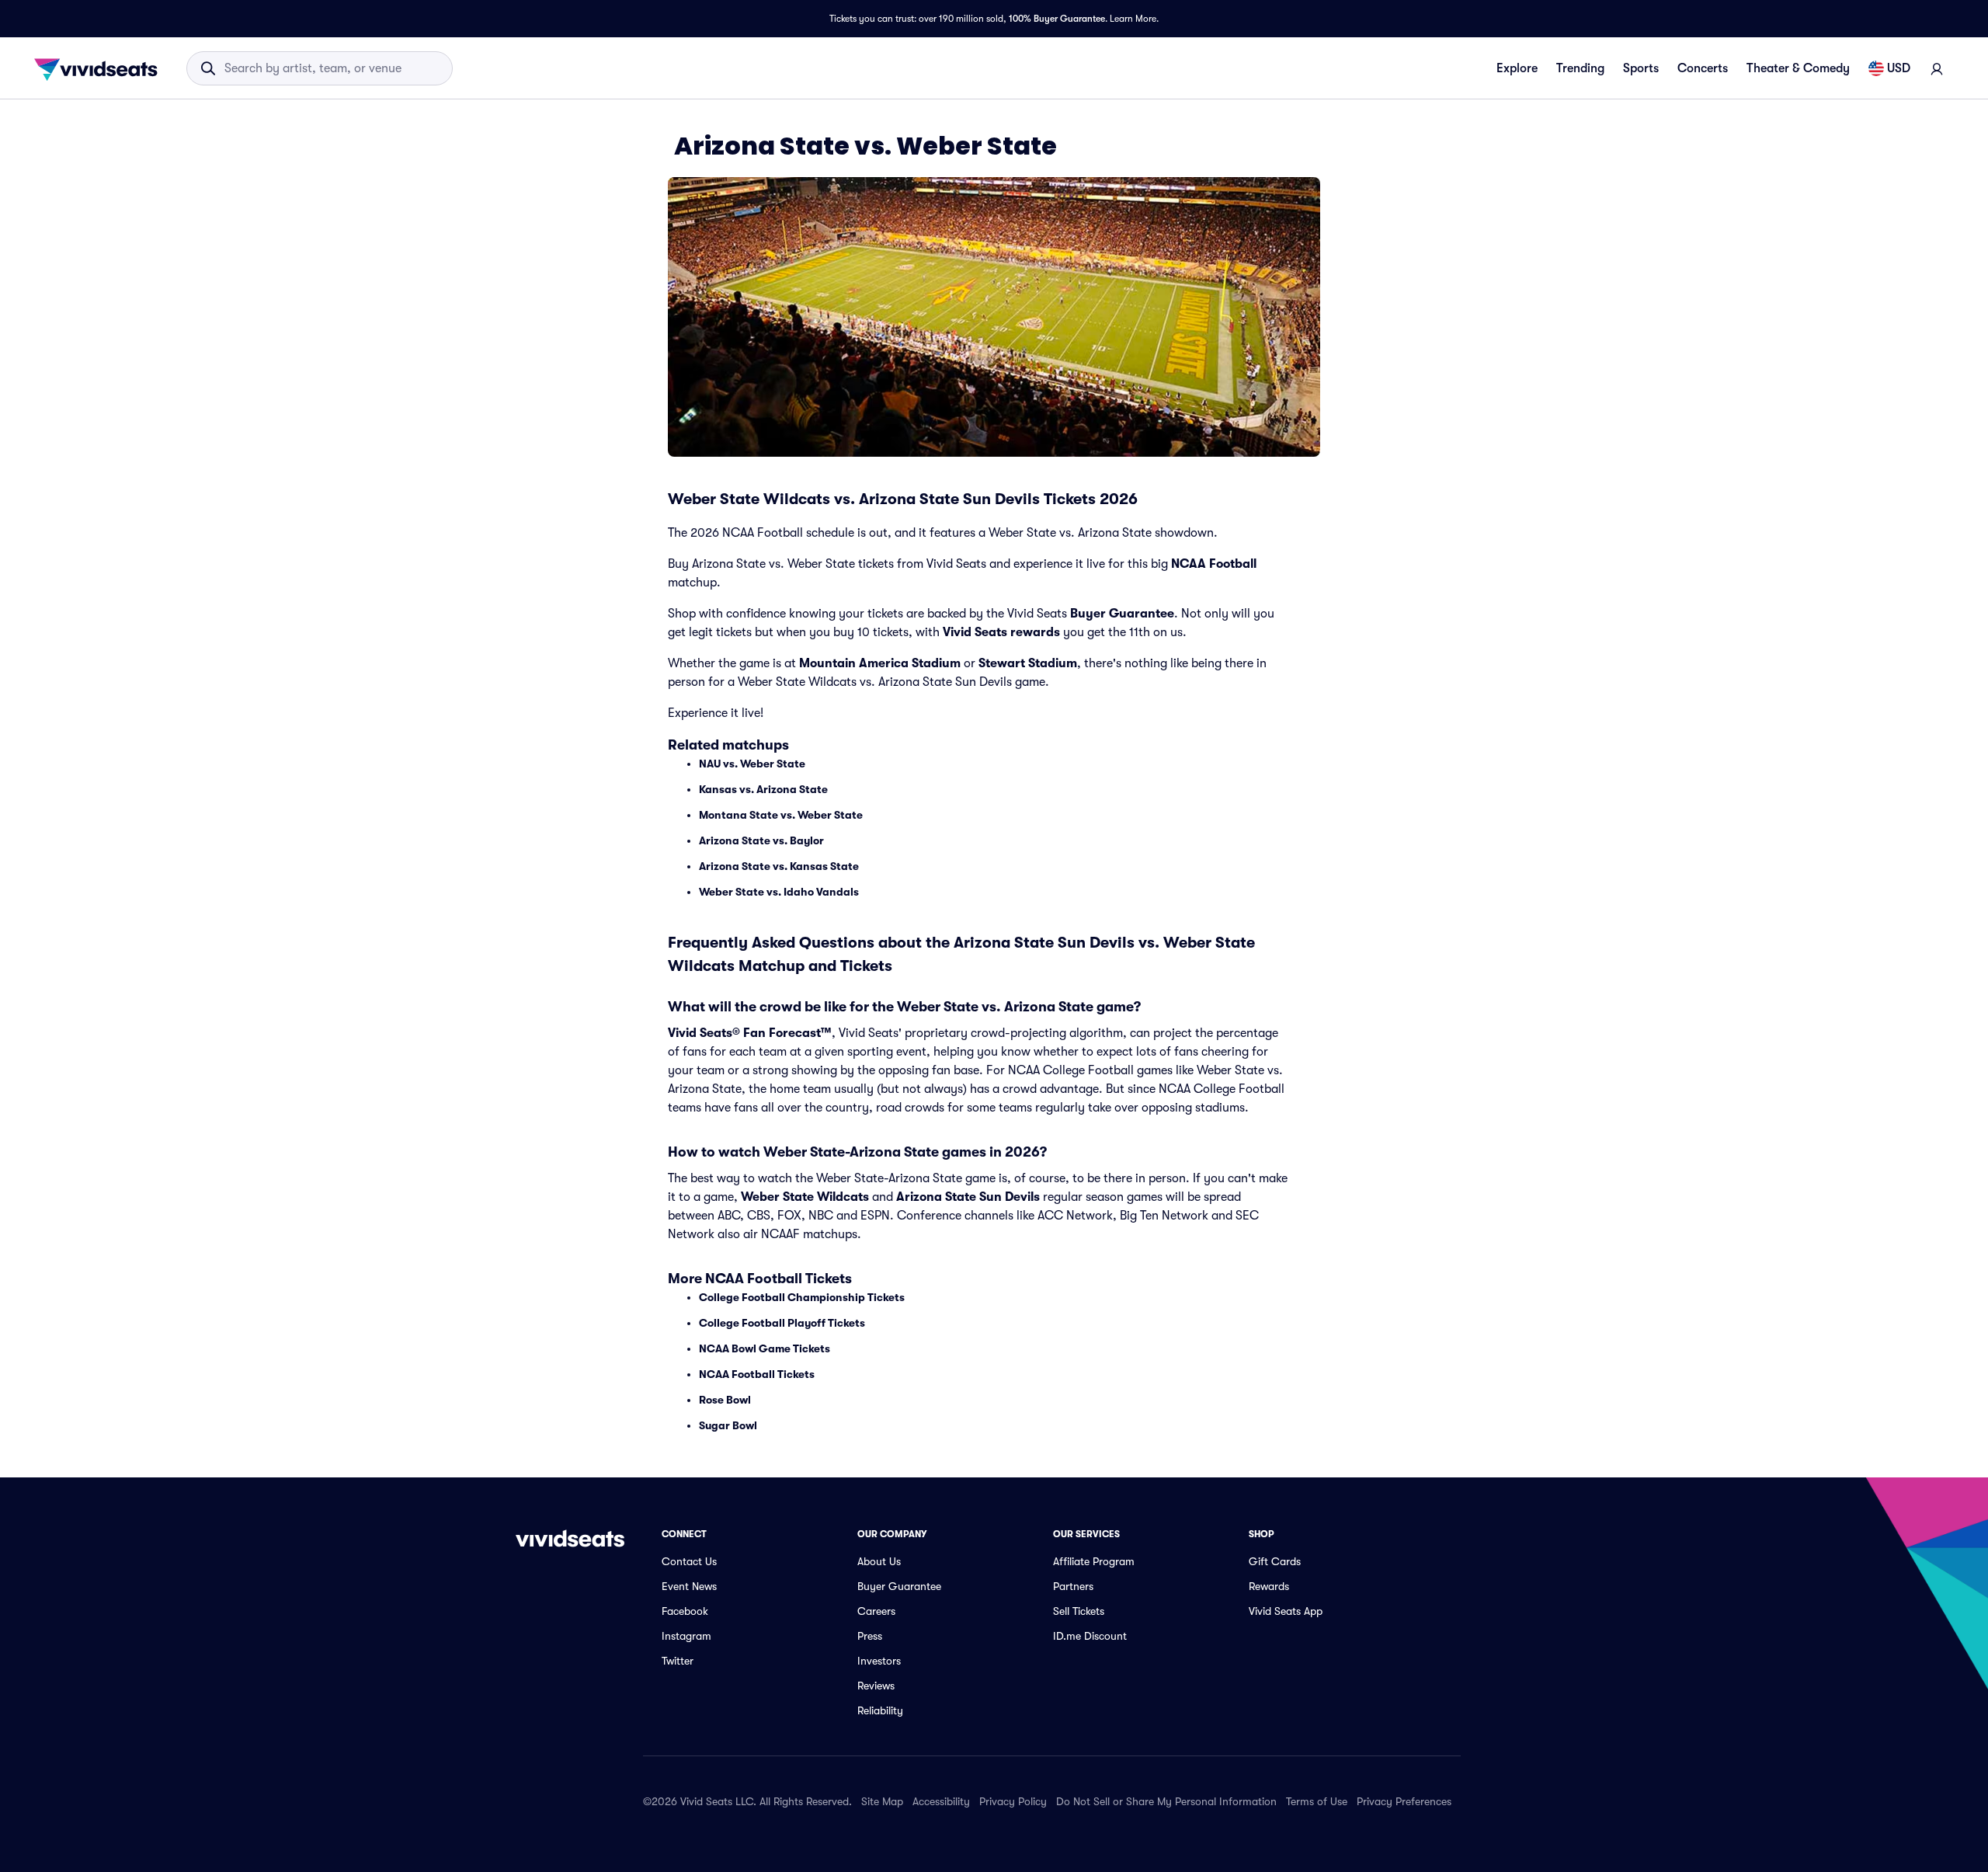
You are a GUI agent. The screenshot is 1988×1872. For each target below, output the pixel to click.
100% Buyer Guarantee (1057, 19)
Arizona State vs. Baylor (761, 840)
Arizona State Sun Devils (968, 1197)
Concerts (1703, 68)
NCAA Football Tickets (757, 1374)
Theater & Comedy (1798, 68)
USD (1899, 68)
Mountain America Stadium (880, 663)
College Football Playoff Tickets (782, 1323)
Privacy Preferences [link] (1404, 1801)
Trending (1580, 68)
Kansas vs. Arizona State (763, 789)
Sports (1641, 68)
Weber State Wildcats (805, 1197)
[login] (1937, 68)
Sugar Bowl (728, 1425)
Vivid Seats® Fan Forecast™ (750, 1033)
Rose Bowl (725, 1400)
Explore (1517, 68)
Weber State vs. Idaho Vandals (779, 892)
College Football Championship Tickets (802, 1297)
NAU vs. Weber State (752, 764)
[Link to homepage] (100, 68)
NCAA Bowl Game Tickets (765, 1348)
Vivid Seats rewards (1001, 632)
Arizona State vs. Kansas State (779, 866)
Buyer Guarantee (1122, 614)
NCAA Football (1214, 564)
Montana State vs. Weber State (781, 815)
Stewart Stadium (1028, 663)
